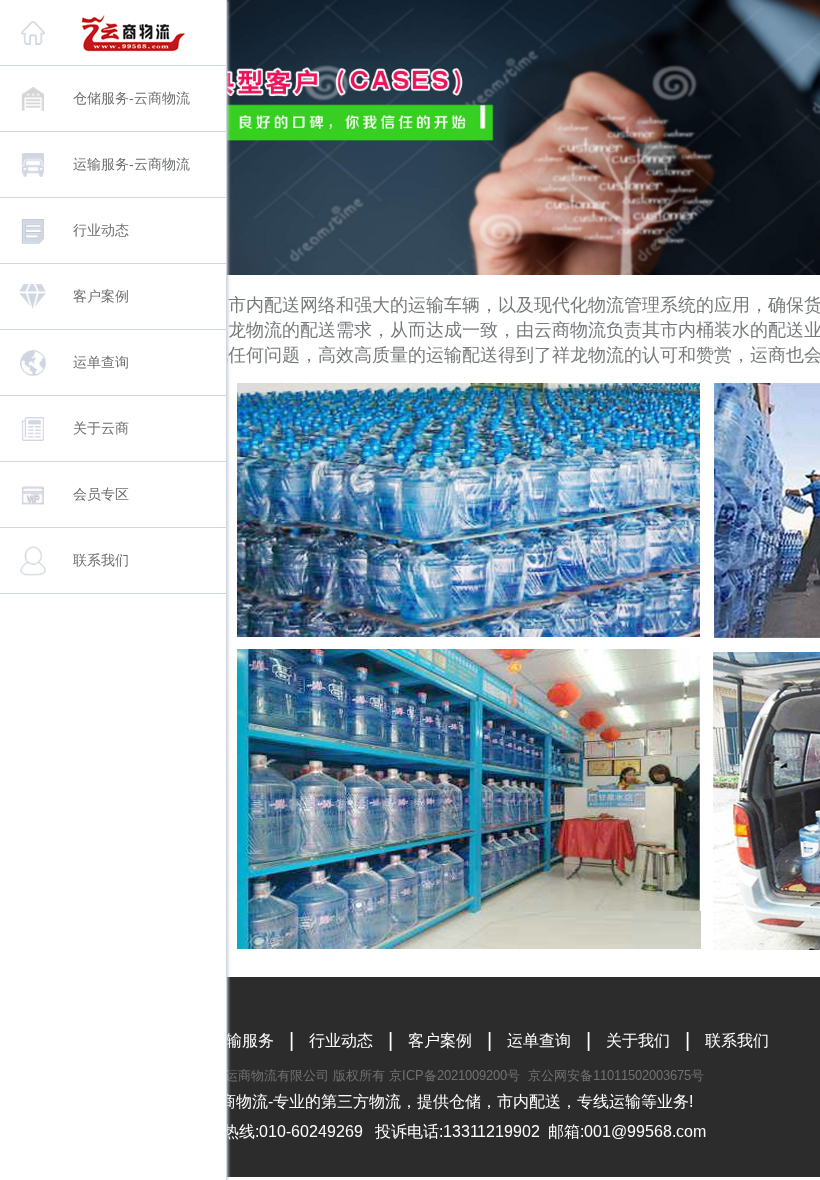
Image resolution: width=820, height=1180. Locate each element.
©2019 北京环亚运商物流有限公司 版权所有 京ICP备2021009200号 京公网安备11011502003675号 (417, 1075)
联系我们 (737, 1040)
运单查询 (539, 1040)
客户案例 (440, 1040)
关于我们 (638, 1040)
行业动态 (341, 1040)
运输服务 (242, 1040)
